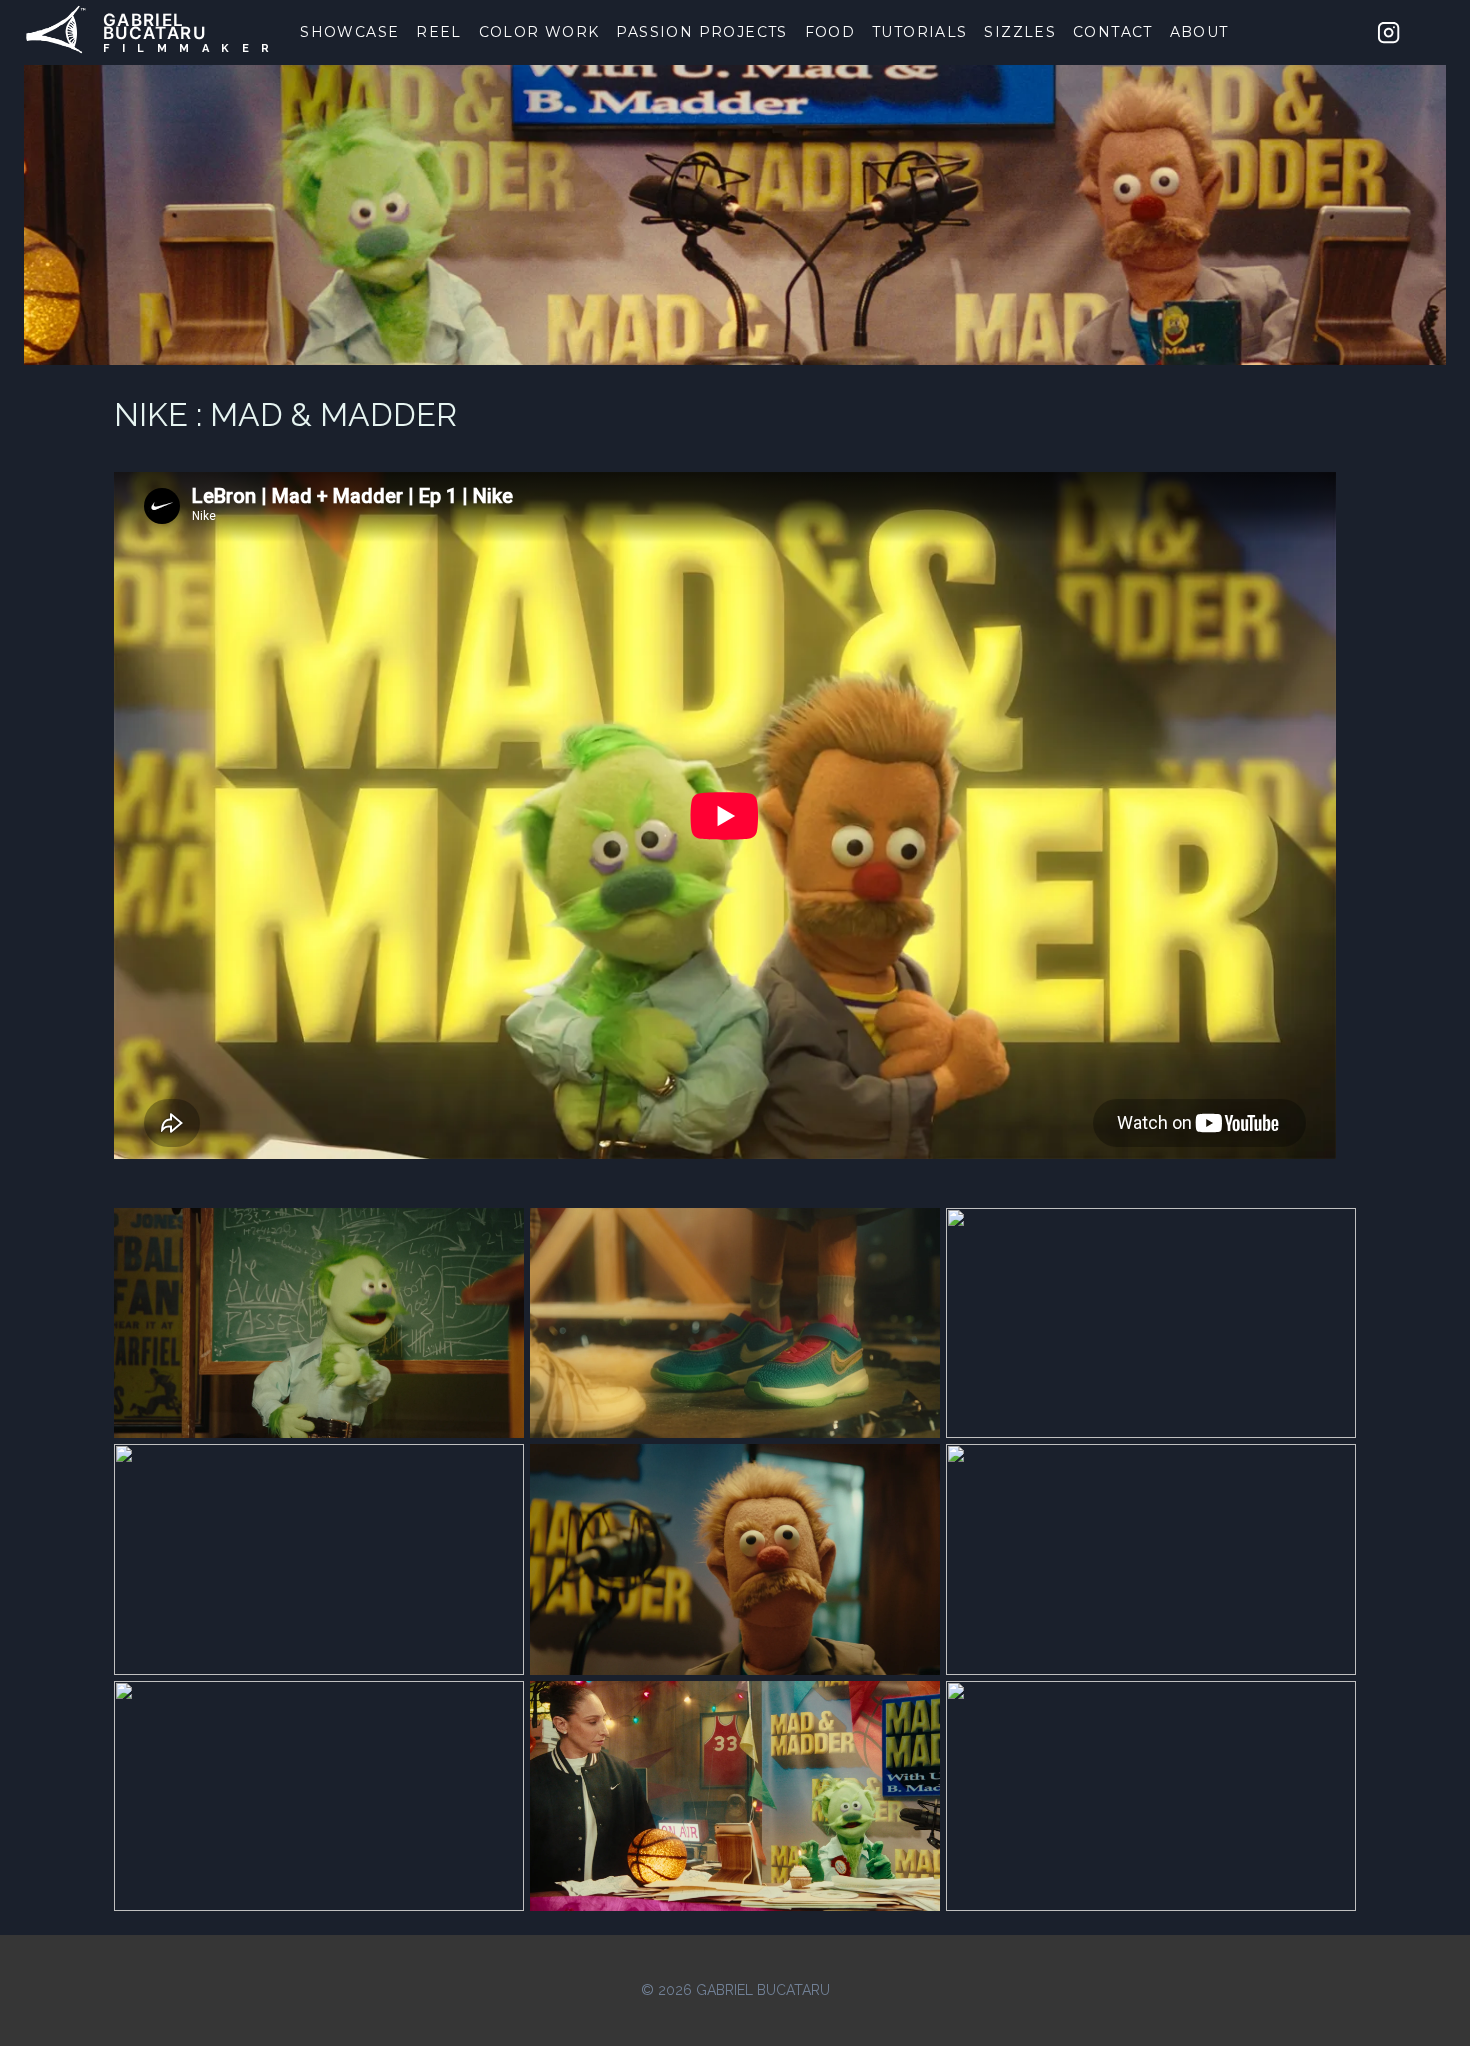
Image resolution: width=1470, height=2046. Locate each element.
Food (830, 32)
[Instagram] (1389, 32)
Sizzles (1020, 32)
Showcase (349, 32)
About (1199, 32)
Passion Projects (701, 32)
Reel (439, 32)
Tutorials (920, 32)
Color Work (539, 32)
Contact (1113, 32)
